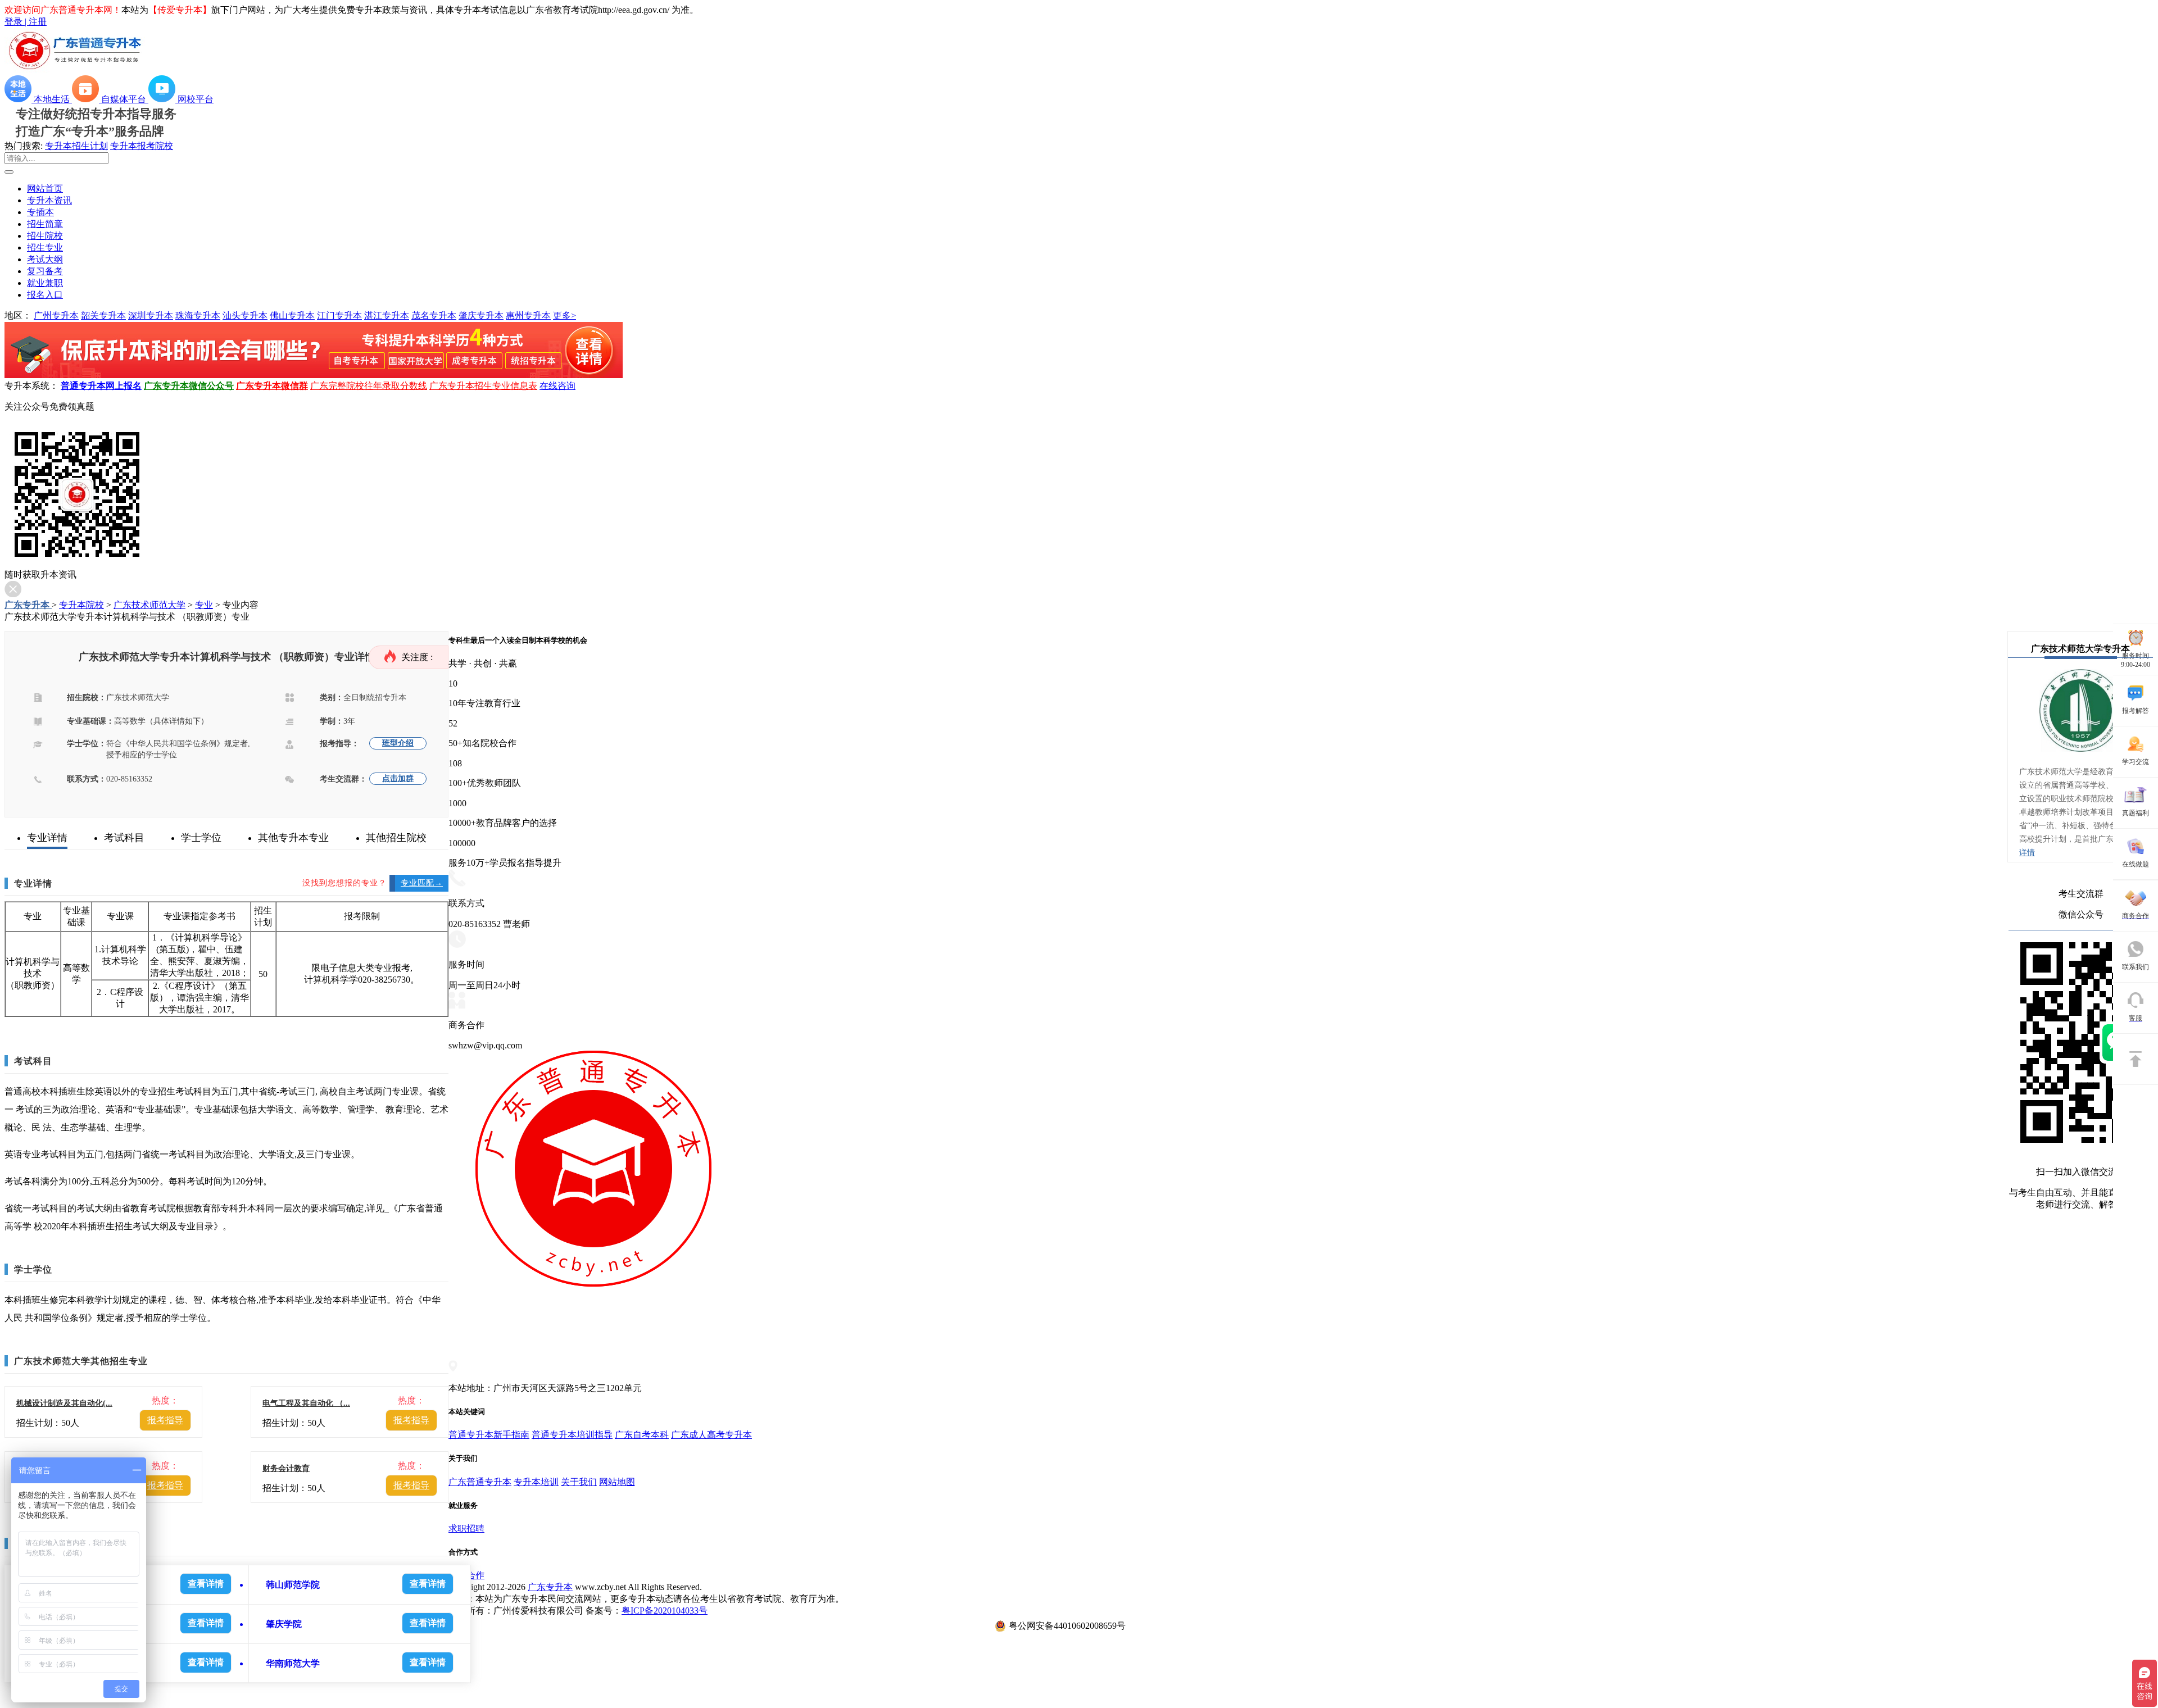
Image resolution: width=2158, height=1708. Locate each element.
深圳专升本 (151, 315)
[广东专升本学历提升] (314, 375)
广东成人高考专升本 (711, 1435)
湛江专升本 (387, 315)
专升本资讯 (49, 200)
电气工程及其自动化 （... (306, 1403)
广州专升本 (56, 315)
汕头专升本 (245, 315)
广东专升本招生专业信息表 (483, 386)
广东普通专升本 (480, 1482)
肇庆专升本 (481, 315)
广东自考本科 (642, 1435)
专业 (204, 605)
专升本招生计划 (76, 146)
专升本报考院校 (142, 146)
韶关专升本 (103, 315)
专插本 (40, 212)
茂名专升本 (434, 315)
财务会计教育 (286, 1468)
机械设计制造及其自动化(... (64, 1403)
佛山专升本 (292, 315)
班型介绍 (398, 743)
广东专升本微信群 (272, 386)
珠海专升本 (198, 315)
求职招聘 (466, 1528)
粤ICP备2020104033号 (665, 1611)
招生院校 (45, 236)
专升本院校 (81, 605)
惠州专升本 (528, 315)
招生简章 (45, 224)
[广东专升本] (75, 70)
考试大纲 (45, 259)
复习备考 (45, 271)
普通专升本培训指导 (572, 1435)
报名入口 (45, 295)
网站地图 (617, 1482)
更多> (565, 315)
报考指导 (165, 1420)
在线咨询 (557, 386)
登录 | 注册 (26, 22)
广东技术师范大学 (149, 605)
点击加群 (398, 778)
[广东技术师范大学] (2081, 760)
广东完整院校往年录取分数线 (369, 386)
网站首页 (45, 188)
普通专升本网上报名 (101, 386)
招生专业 (45, 247)
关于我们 (579, 1482)
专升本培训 (536, 1482)
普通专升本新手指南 (489, 1435)
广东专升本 (28, 605)
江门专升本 (339, 315)
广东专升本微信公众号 (189, 386)
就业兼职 (45, 283)
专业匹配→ (422, 883)
